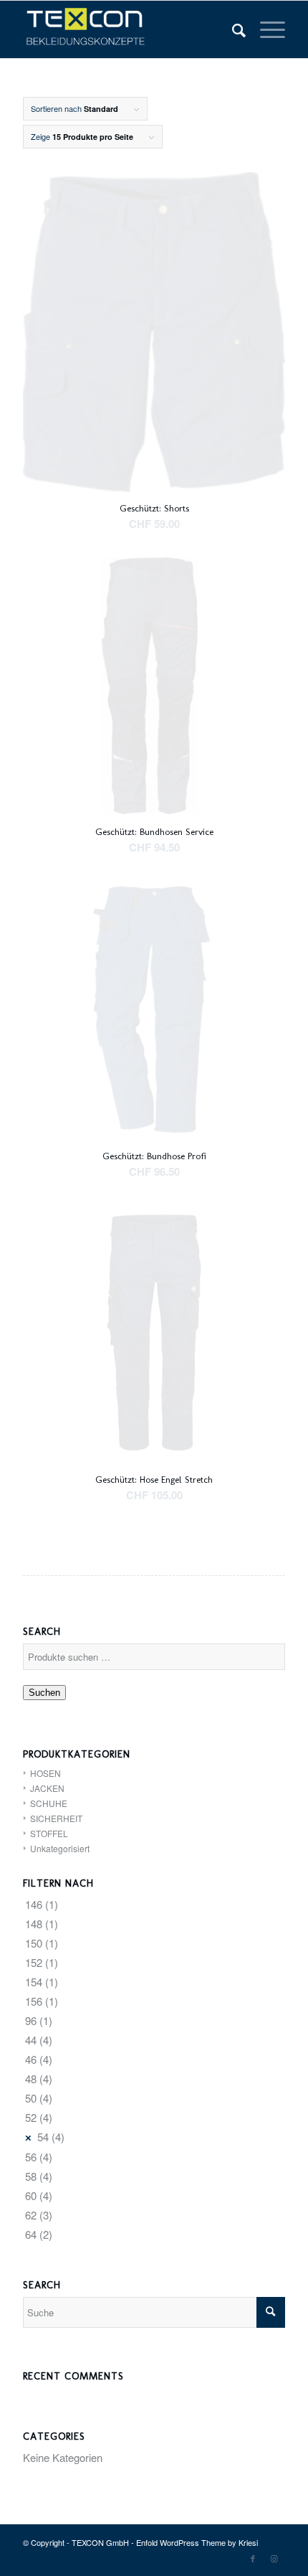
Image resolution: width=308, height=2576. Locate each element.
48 (31, 2079)
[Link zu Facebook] (253, 2558)
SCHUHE (49, 1803)
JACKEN (47, 1788)
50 (31, 2098)
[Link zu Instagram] (274, 2558)
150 (34, 1943)
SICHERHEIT (56, 1818)
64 (31, 2234)
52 (31, 2117)
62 (31, 2215)
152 (34, 1962)
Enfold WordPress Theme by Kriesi (197, 2542)
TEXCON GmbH (100, 2542)
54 (43, 2137)
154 (34, 1982)
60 (31, 2195)
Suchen (44, 1693)
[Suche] (232, 29)
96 (31, 2020)
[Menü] (265, 29)
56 (31, 2157)
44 (31, 2040)
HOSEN (45, 1773)
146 (34, 1904)
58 (31, 2176)
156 (34, 2001)
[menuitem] (232, 29)
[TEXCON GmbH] (127, 29)
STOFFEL (49, 1833)
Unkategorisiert (60, 1848)
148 (34, 1924)
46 (31, 2059)
